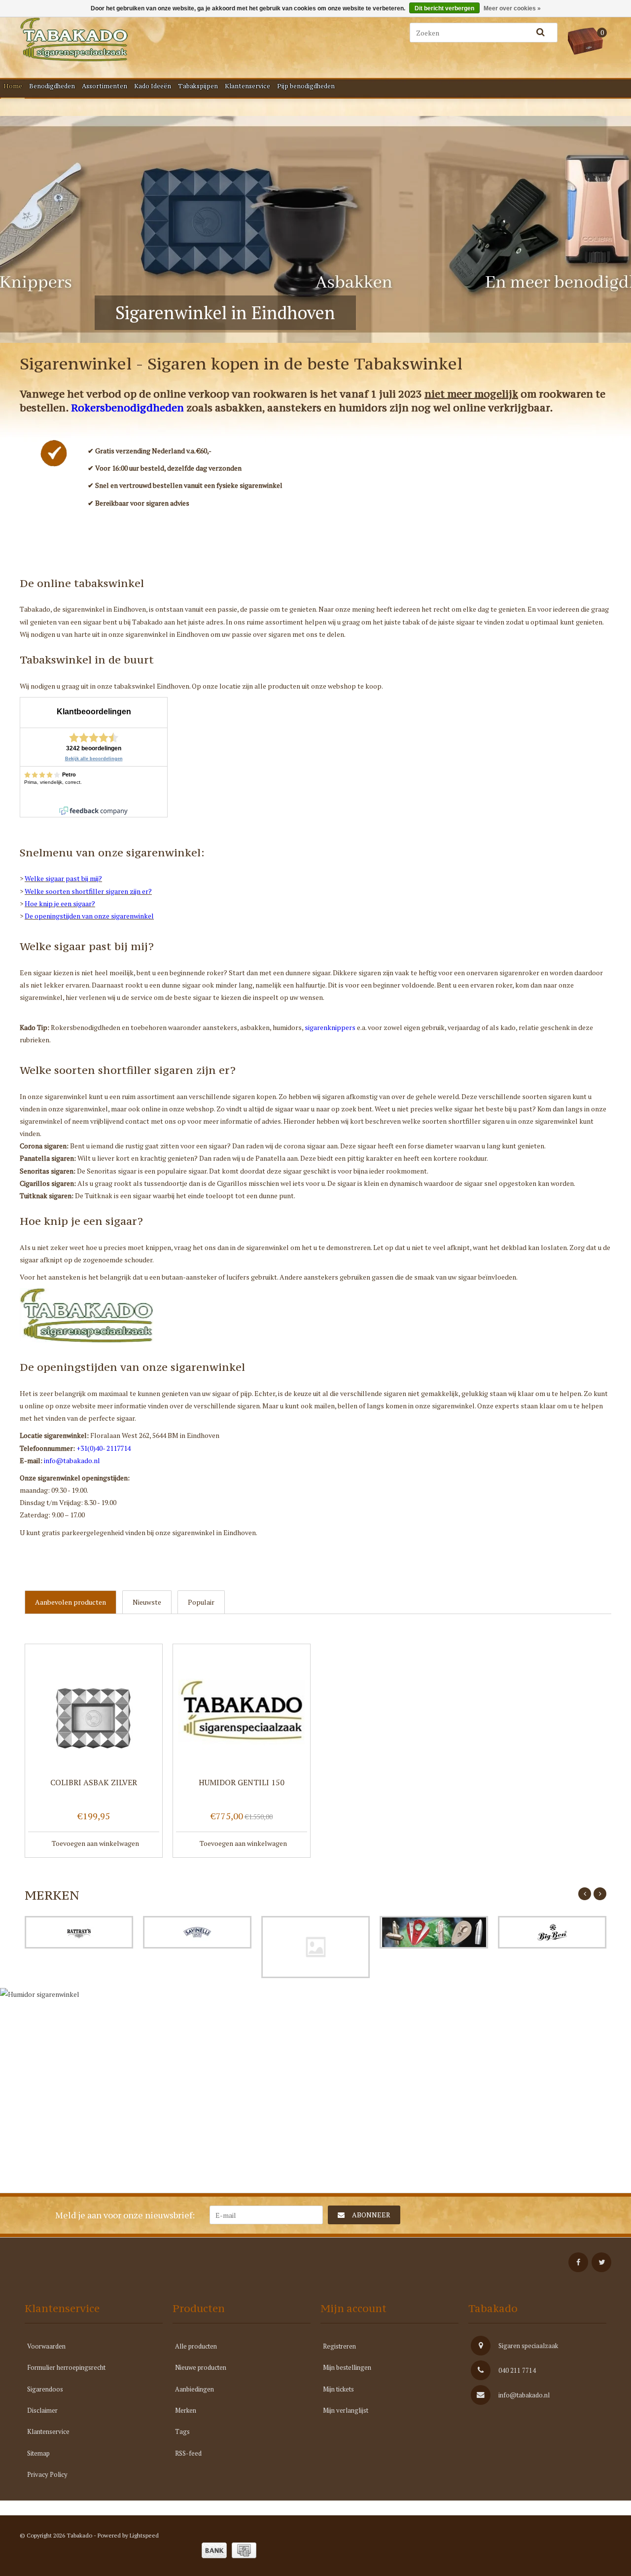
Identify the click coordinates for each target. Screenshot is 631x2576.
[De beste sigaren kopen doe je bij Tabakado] (123, 39)
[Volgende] (600, 1894)
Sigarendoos (45, 2389)
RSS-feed (188, 2453)
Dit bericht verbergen (444, 8)
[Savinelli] (197, 1932)
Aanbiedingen (194, 2389)
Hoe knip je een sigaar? (60, 903)
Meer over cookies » (512, 8)
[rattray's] (79, 1932)
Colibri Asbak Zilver (94, 1783)
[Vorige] (585, 1894)
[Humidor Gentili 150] (242, 1710)
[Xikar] (434, 1932)
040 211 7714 (517, 2370)
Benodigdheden (52, 86)
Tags (182, 2431)
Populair (201, 1602)
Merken (186, 2410)
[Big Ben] (552, 1932)
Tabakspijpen (198, 86)
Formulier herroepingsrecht (66, 2367)
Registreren (339, 2346)
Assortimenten (105, 86)
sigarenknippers (330, 1027)
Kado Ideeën (153, 86)
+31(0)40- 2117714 (104, 1448)
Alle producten (196, 2346)
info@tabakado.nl (72, 1460)
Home (13, 86)
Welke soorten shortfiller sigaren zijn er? (88, 891)
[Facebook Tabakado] (578, 2262)
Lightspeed (144, 2535)
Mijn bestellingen (347, 2367)
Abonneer (371, 2215)
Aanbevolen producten (70, 1602)
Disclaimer (42, 2410)
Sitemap (38, 2453)
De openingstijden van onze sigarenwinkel (89, 916)
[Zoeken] (540, 33)
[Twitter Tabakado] (601, 2262)
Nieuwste (147, 1602)
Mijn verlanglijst (346, 2410)
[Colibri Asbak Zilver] (94, 1710)
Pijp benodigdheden (306, 86)
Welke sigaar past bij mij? (63, 878)
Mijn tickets (338, 2389)
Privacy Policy (47, 2474)
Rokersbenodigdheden (127, 408)
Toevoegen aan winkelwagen (95, 1843)
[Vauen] (315, 1947)
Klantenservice (247, 86)
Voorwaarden (46, 2346)
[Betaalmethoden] (214, 2550)
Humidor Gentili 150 (242, 1783)
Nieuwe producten (201, 2367)
